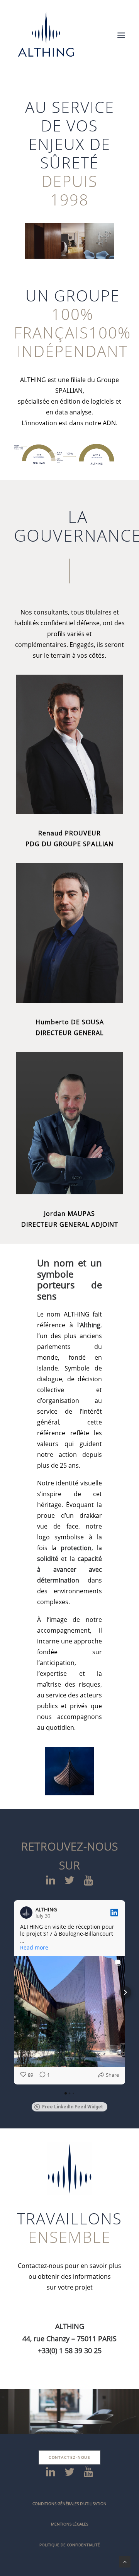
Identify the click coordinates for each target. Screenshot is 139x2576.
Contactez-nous (70, 2457)
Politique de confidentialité (70, 2545)
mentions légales (69, 2524)
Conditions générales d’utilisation (69, 2504)
